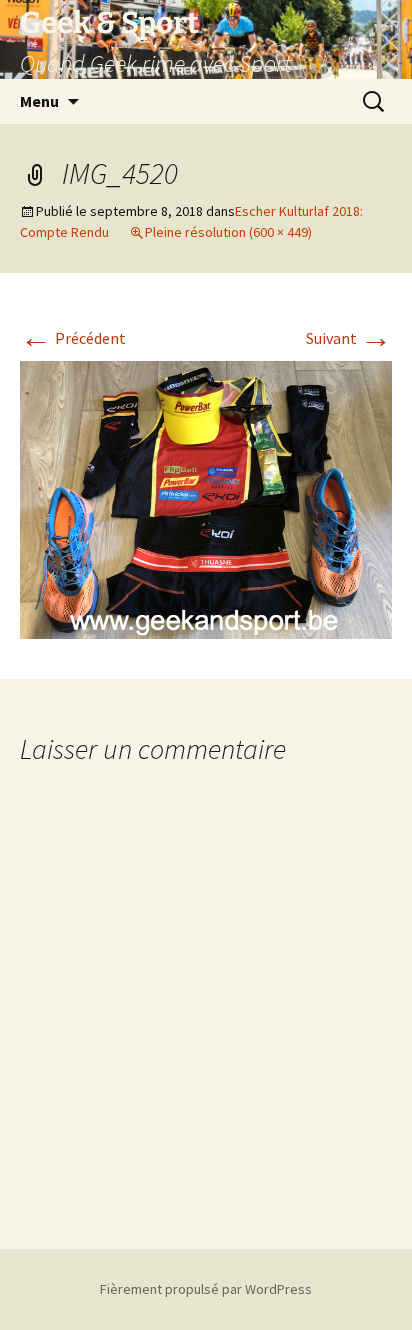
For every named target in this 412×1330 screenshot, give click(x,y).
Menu (39, 101)
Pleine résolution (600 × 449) (228, 232)
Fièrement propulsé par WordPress (206, 1289)
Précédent (73, 338)
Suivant (349, 338)
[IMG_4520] (206, 498)
